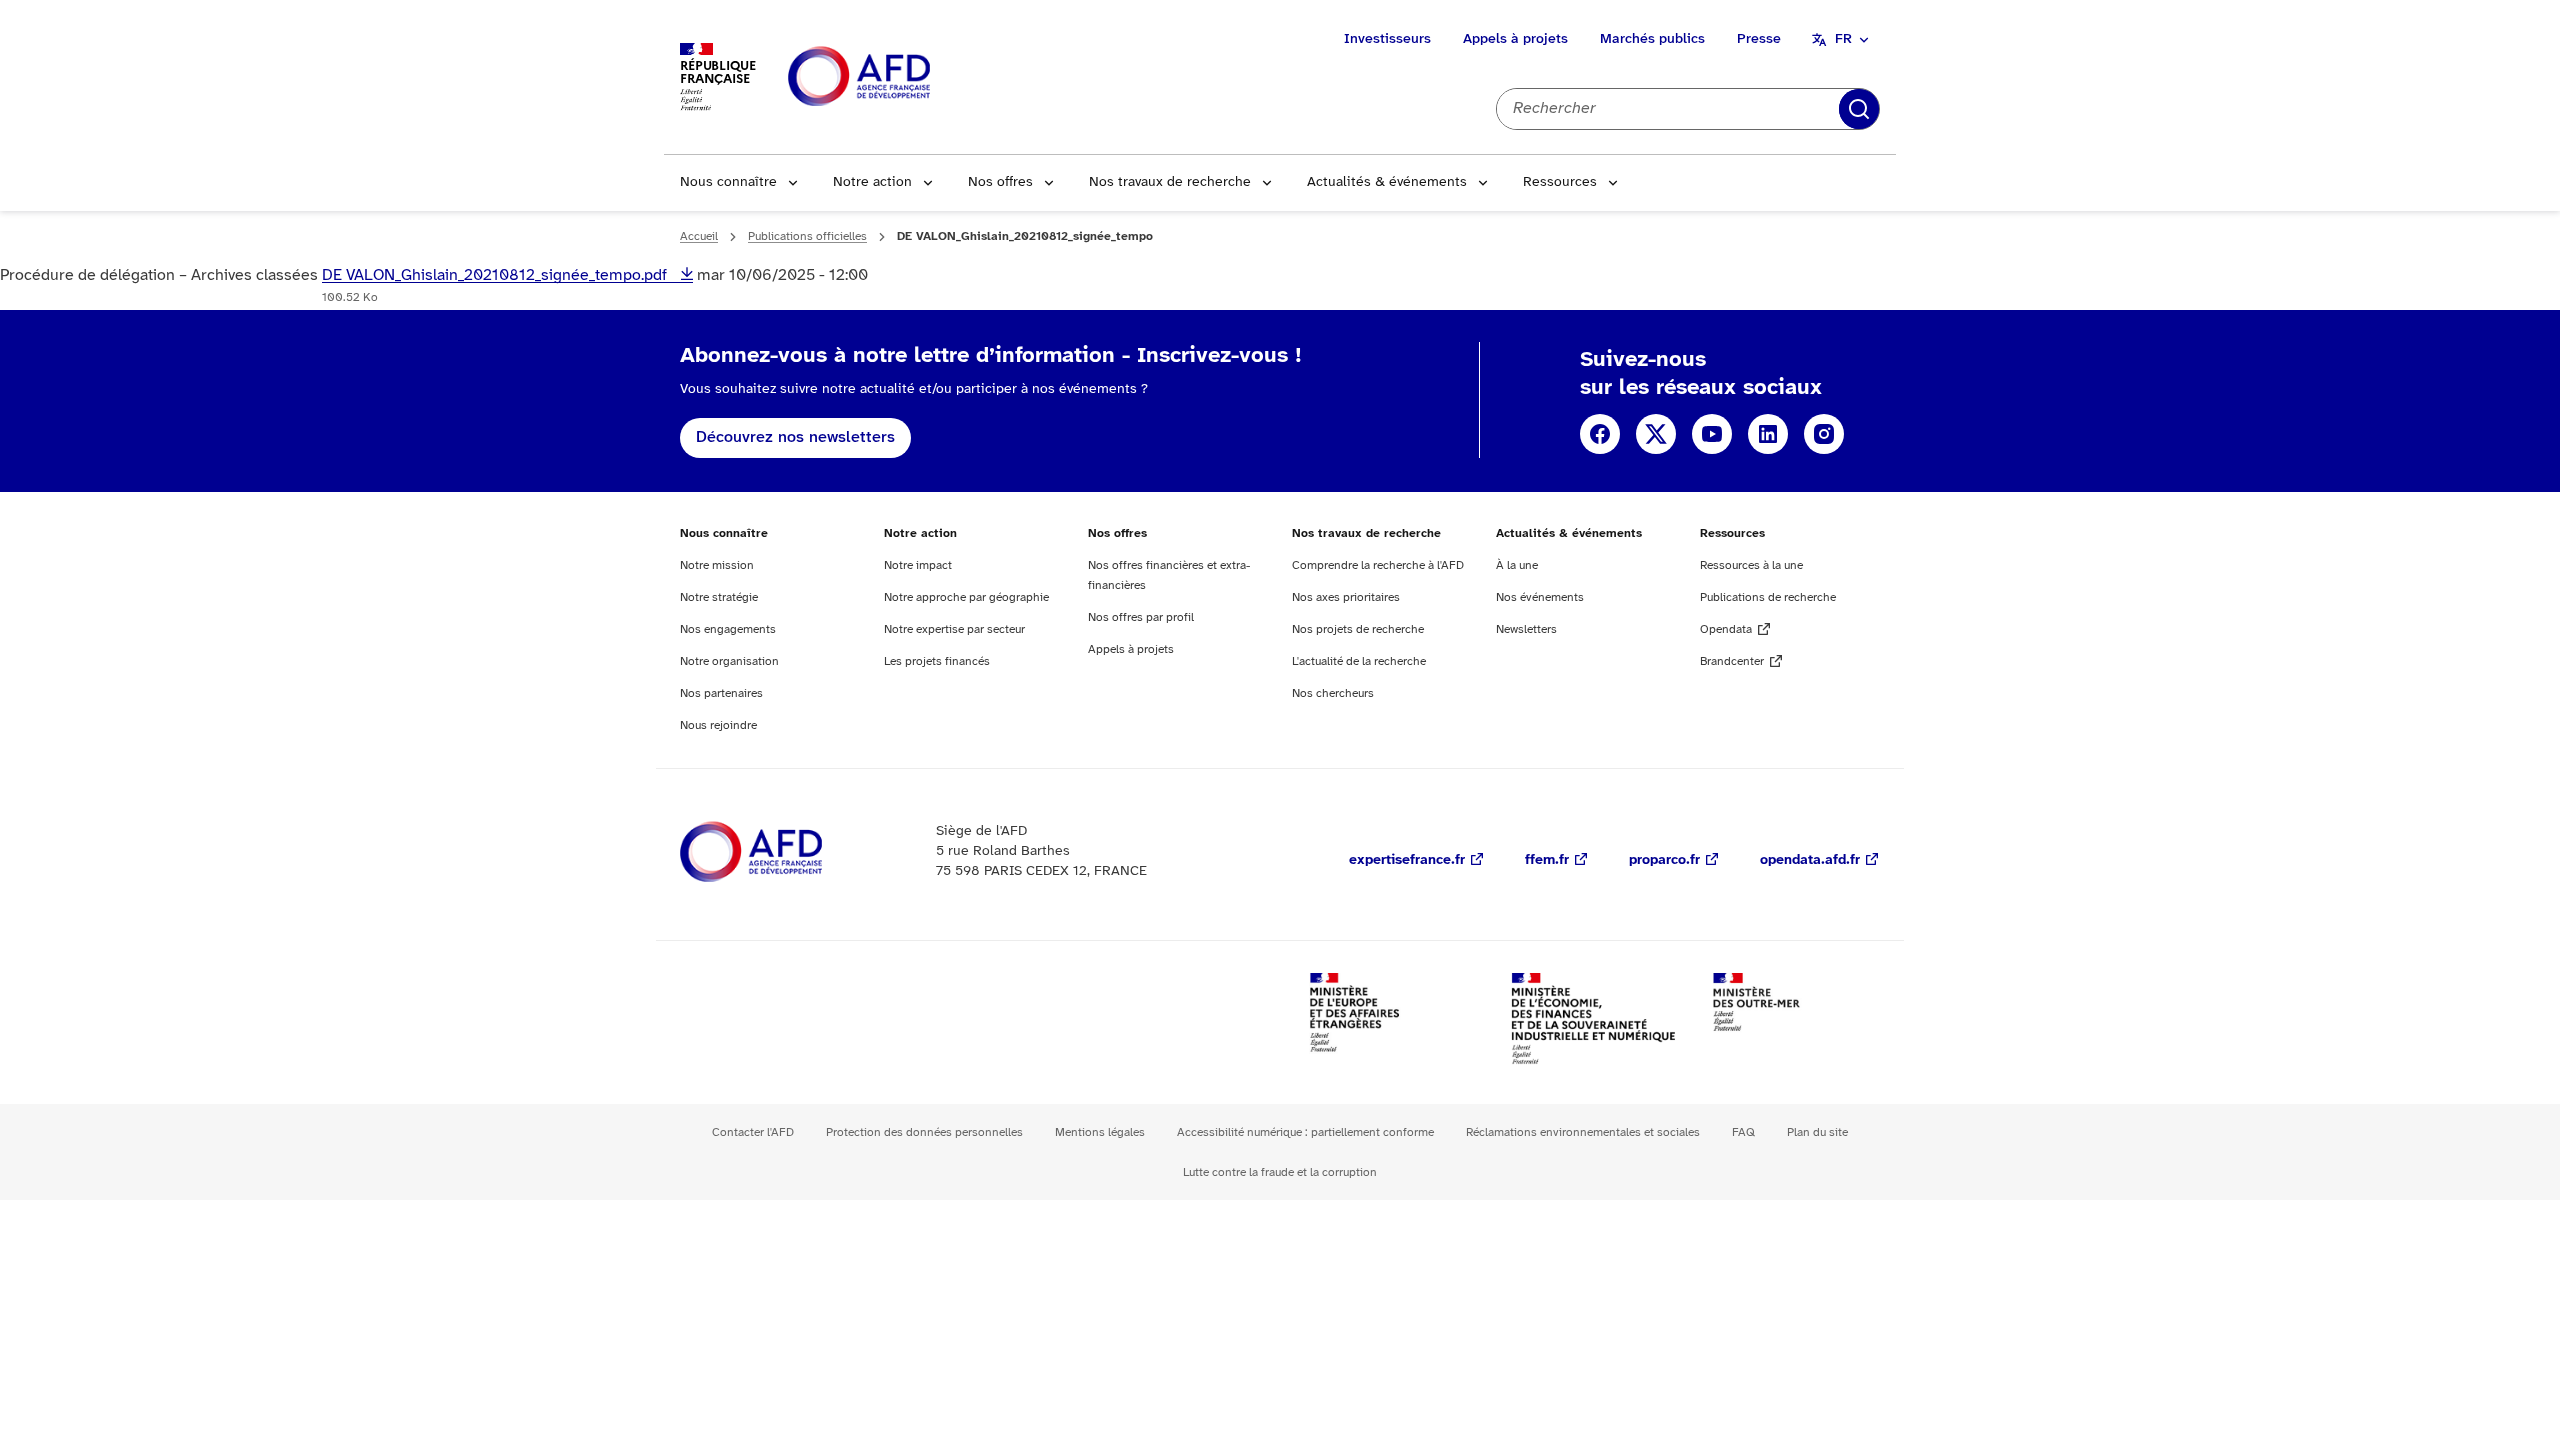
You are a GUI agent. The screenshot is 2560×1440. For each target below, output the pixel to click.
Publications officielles (807, 236)
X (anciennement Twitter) (1656, 434)
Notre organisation (729, 661)
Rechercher (1859, 109)
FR (1843, 39)
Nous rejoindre (718, 725)
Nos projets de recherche (1358, 629)
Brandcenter (1732, 661)
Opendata (1726, 629)
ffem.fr (1547, 860)
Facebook (1600, 434)
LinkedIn (1768, 434)
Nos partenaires (721, 693)
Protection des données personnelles (924, 1132)
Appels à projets (1515, 39)
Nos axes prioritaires (1346, 597)
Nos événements (1540, 597)
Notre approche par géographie (966, 597)
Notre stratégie (719, 597)
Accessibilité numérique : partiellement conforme (1305, 1132)
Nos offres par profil (1141, 617)
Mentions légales (1100, 1132)
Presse (1759, 39)
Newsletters (1526, 629)
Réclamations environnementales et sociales (1583, 1132)
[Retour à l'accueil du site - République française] (904, 77)
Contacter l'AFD (753, 1132)
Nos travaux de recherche (1170, 182)
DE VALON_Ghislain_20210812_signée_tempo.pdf (496, 275)
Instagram (1824, 434)
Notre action (872, 182)
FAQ (1743, 1132)
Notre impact (918, 565)
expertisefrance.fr (1407, 860)
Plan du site (1817, 1132)
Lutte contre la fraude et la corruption (1280, 1172)
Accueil (699, 236)
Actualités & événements (1387, 182)
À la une (1517, 565)
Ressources (1560, 182)
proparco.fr (1664, 860)
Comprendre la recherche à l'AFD (1378, 565)
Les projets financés (937, 661)
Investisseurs (1387, 39)
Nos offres (1000, 182)
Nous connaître (728, 182)
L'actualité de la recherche (1359, 661)
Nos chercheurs (1333, 693)
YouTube (1712, 434)
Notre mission (717, 565)
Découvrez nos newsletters (795, 437)
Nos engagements (728, 629)
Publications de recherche (1768, 597)
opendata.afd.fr (1810, 860)
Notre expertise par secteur (954, 629)
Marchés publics (1652, 39)
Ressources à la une (1751, 565)
